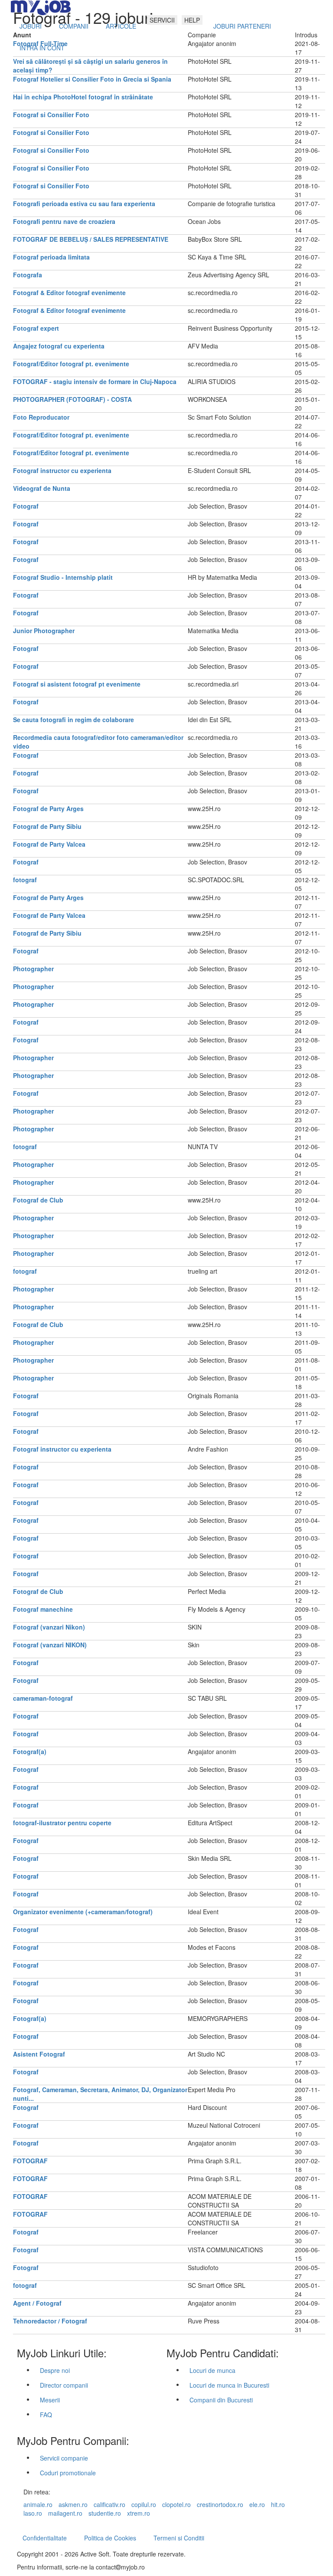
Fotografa (28, 275)
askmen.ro (73, 2504)
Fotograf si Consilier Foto (51, 115)
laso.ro (33, 2513)
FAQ (46, 2415)
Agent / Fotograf (37, 2303)
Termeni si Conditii (179, 2538)
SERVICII (162, 20)
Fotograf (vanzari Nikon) (49, 1627)
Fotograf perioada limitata (51, 257)
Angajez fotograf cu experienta (59, 346)
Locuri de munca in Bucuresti (229, 2385)
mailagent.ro (65, 2513)
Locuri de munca (212, 2370)
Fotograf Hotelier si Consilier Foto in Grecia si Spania (92, 79)
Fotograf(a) (30, 1751)
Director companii (64, 2385)
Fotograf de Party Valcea (49, 844)
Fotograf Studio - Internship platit (63, 577)
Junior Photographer (44, 631)
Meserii (50, 2400)
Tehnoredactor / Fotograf (50, 2321)
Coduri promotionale (68, 2473)
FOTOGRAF (30, 2161)
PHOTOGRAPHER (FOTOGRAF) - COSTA (72, 399)
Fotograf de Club (38, 1200)
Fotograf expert (36, 328)
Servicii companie (64, 2458)
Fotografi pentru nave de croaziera (64, 221)
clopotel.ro (176, 2504)
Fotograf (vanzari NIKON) (50, 1645)
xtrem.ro (139, 2513)
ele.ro (257, 2504)
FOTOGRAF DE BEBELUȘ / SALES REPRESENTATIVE (91, 239)
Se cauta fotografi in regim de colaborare (73, 720)
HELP (192, 20)
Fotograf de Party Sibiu (47, 826)
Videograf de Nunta (42, 488)
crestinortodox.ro (220, 2504)
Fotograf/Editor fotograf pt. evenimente (71, 364)
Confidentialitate (45, 2538)
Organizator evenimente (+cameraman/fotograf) (83, 1912)
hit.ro (278, 2504)
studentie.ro (105, 2513)
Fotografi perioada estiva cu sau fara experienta (84, 204)
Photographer (33, 969)
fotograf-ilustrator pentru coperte (62, 1823)
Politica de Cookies (110, 2538)
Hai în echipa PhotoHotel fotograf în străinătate (83, 97)
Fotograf (26, 506)
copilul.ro (144, 2504)
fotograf (25, 880)
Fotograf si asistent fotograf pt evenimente (77, 684)
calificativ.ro (109, 2504)
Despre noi (55, 2370)
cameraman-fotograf (43, 1698)
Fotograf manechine (43, 1609)
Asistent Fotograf (39, 2054)
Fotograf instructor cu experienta (62, 470)
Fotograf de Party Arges (48, 808)
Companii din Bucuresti (221, 2400)
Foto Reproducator (41, 417)
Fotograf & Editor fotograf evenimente (69, 292)
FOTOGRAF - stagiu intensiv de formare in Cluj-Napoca (95, 381)
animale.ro (38, 2504)
